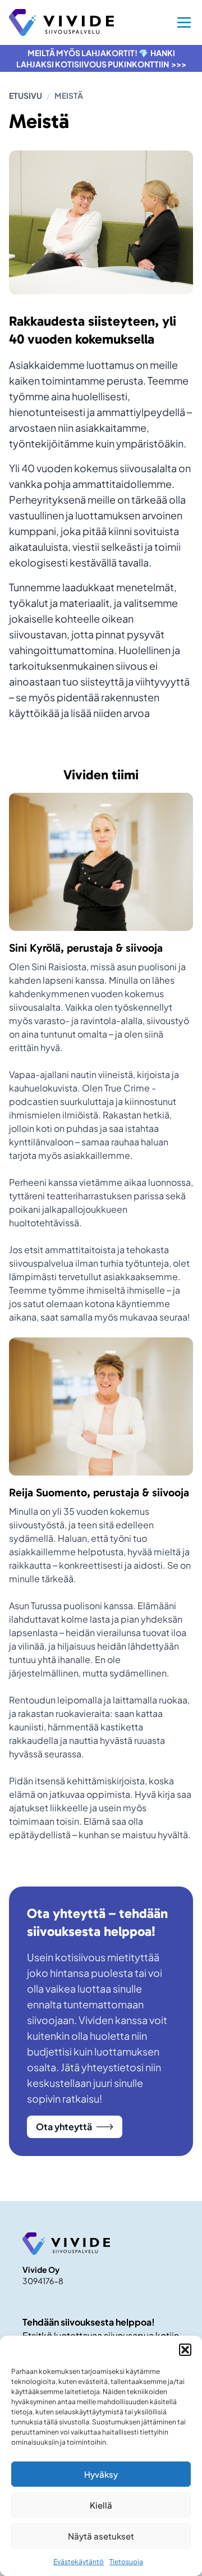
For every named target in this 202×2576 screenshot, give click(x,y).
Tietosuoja (126, 2562)
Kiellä (101, 2505)
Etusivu (26, 95)
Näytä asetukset (101, 2536)
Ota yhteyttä (64, 2127)
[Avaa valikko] (184, 22)
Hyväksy (101, 2474)
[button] (185, 2350)
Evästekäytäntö (79, 2562)
